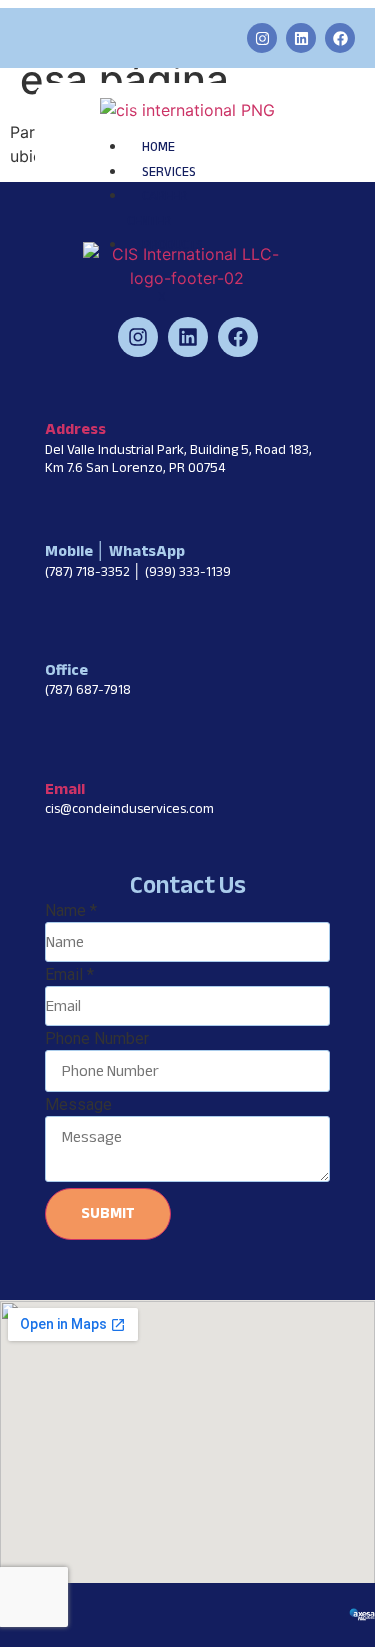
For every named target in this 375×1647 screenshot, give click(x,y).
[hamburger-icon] (225, 141)
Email (65, 789)
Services (169, 172)
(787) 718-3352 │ (95, 571)
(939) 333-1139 (188, 571)
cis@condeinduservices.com (129, 808)
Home (158, 147)
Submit (108, 1213)
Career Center (157, 208)
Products (172, 245)
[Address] (56, 395)
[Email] (56, 755)
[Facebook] (340, 38)
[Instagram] (262, 38)
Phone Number (97, 1039)
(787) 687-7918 (88, 689)
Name (71, 911)
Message (78, 1105)
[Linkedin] (301, 38)
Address (75, 429)
